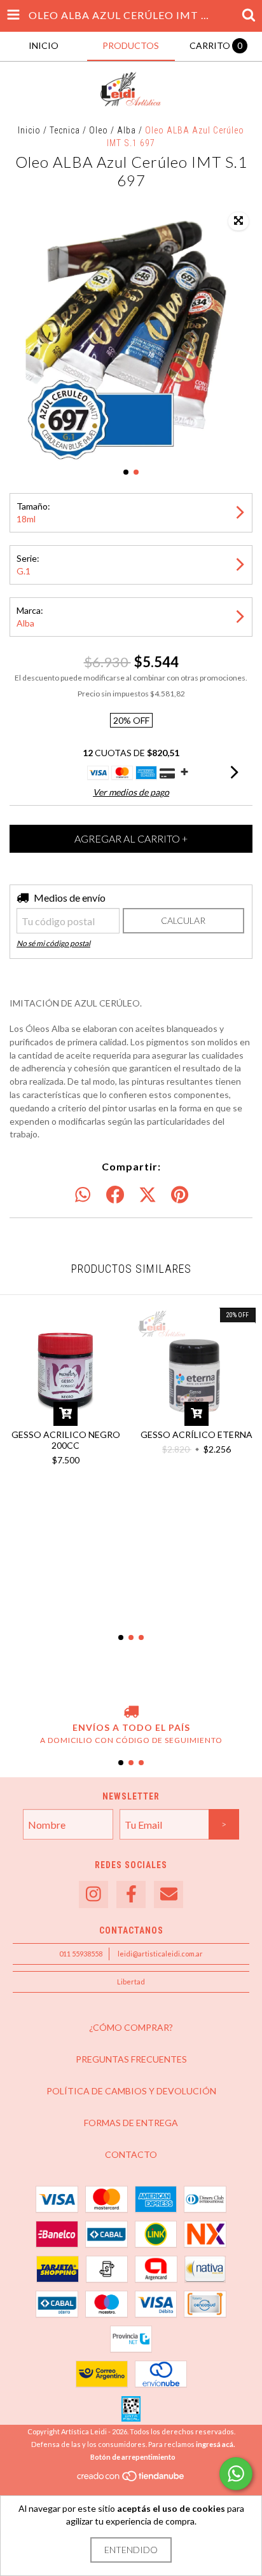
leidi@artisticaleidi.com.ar (160, 1954)
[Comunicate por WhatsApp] (236, 2474)
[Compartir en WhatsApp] (83, 1195)
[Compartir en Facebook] (115, 1195)
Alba (127, 130)
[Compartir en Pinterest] (180, 1195)
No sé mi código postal (53, 943)
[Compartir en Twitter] (148, 1195)
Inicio (29, 130)
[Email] (169, 1895)
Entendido (131, 2550)
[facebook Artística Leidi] (131, 1895)
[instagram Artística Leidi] (93, 1895)
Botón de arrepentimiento (133, 2457)
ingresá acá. (215, 2444)
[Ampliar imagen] (238, 221)
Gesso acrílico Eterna (197, 1434)
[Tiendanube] (131, 2479)
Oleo (99, 130)
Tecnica (65, 130)
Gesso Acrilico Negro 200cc (66, 1440)
